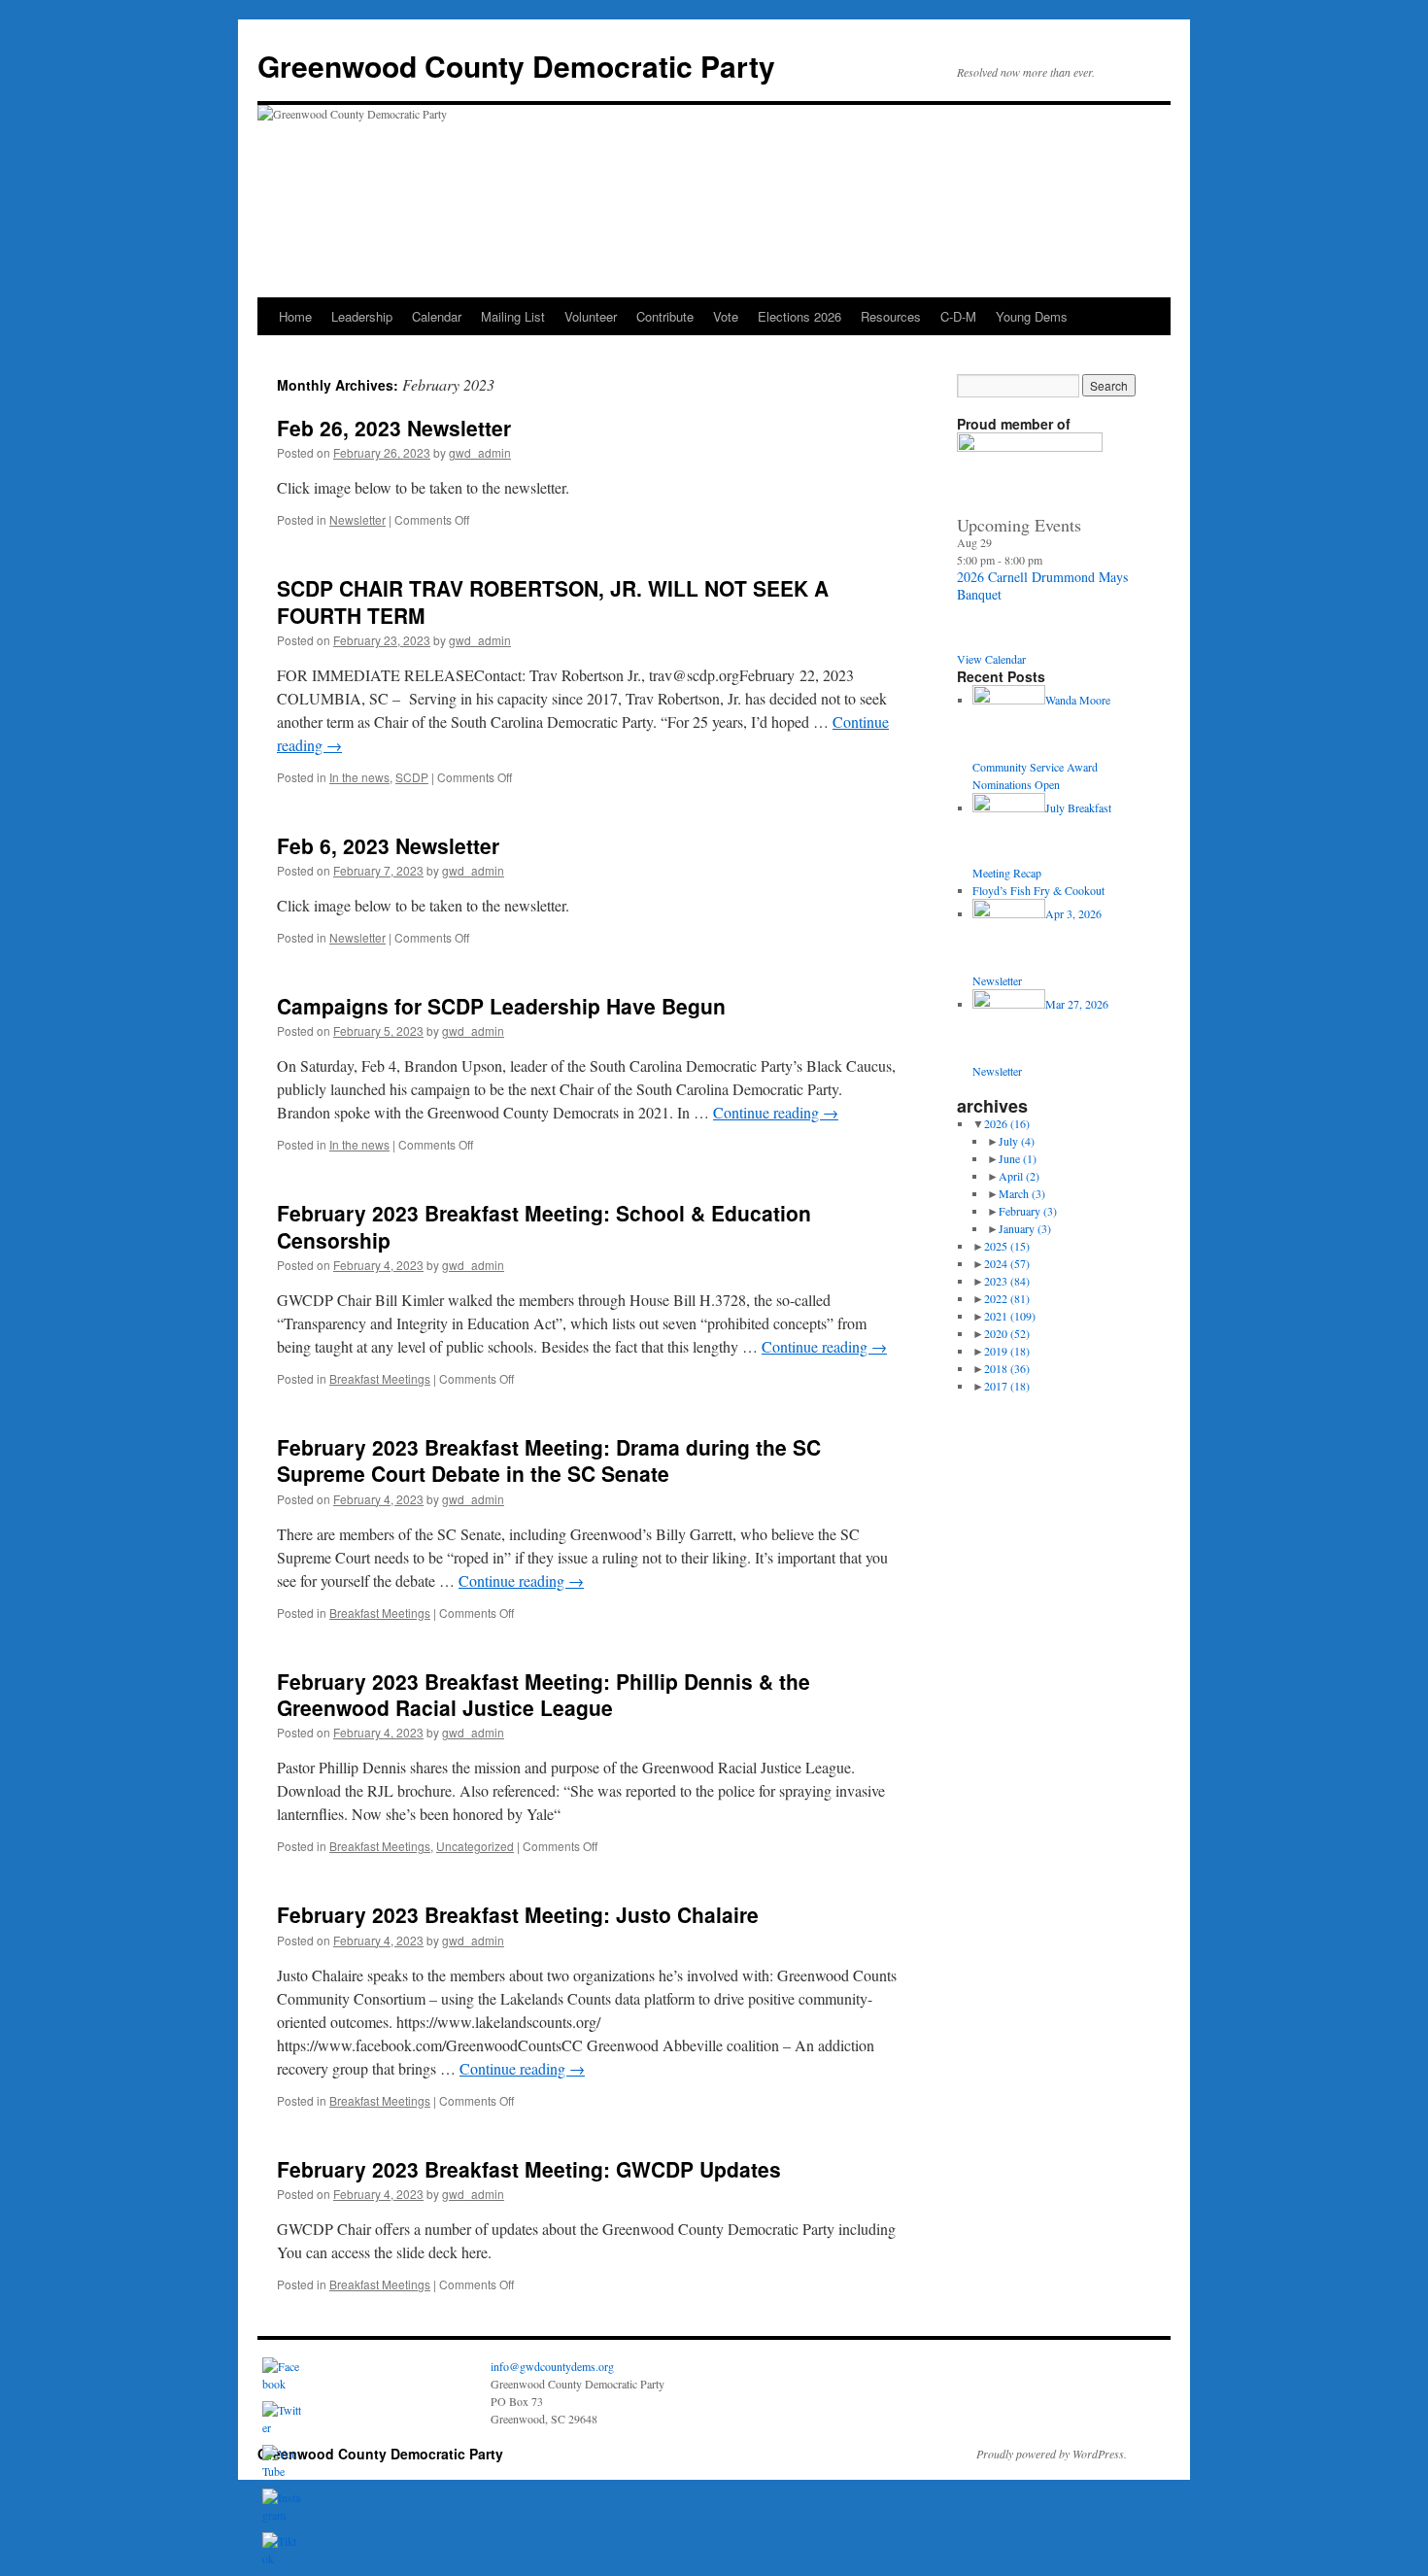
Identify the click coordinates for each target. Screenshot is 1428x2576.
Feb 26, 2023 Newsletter (394, 428)
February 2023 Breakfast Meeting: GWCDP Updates (529, 2169)
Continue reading (776, 1112)
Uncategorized (475, 1846)
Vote (726, 316)
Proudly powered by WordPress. (1052, 2454)
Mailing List (513, 316)
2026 (1007, 1123)
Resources (891, 316)
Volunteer (591, 316)
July (1017, 1141)
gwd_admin (480, 452)
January (1025, 1228)
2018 (1007, 1368)
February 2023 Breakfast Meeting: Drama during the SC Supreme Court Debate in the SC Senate (549, 1460)
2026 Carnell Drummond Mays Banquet (1042, 585)
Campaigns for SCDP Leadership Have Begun (501, 1006)
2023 (1007, 1281)
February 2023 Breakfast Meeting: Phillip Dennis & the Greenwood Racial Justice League (544, 1694)
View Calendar (991, 659)
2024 (1007, 1263)
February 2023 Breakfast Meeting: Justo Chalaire (518, 1914)
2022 (1007, 1298)
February (1028, 1211)
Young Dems (1032, 316)
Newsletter (357, 519)
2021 (1010, 1316)
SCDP (412, 777)
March (1022, 1193)
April (1019, 1176)
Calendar (437, 316)
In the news (359, 777)
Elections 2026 (799, 316)
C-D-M (958, 316)
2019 (1007, 1351)
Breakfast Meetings (380, 1378)
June (1018, 1158)
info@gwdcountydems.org (552, 2366)
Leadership (362, 316)
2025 (1007, 1246)
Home (295, 316)
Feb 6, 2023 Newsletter (388, 845)
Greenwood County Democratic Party (516, 66)
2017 (1007, 1386)
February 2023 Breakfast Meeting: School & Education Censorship (544, 1226)
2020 (1007, 1333)
